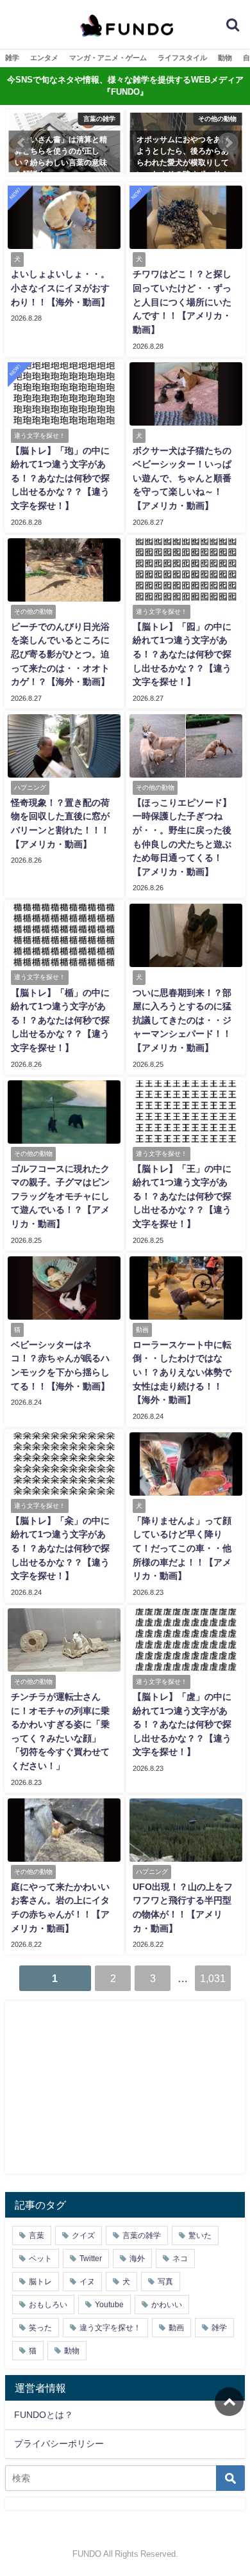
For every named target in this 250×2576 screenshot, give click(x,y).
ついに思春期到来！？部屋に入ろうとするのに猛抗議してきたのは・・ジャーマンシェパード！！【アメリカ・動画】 (182, 1020)
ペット (40, 2259)
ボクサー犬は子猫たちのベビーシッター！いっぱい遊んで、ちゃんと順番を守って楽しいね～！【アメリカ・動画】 (182, 478)
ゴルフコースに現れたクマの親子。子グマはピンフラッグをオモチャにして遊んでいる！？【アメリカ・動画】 (60, 1196)
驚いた (200, 2236)
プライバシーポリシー (59, 2444)
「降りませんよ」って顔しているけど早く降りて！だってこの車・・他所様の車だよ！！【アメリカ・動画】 (182, 1548)
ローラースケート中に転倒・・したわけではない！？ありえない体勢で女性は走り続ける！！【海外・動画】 (182, 1372)
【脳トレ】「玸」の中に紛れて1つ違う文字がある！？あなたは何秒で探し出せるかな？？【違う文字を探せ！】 (60, 478)
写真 (165, 2282)
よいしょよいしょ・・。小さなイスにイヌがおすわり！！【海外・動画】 (60, 288)
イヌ (87, 2282)
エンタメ (44, 58)
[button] (22, 143)
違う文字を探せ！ (110, 2328)
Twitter (91, 2259)
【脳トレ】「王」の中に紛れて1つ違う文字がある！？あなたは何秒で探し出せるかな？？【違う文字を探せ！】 (182, 1196)
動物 (225, 58)
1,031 (213, 1978)
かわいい (167, 2305)
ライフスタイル (182, 58)
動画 (176, 2328)
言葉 (37, 2236)
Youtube (109, 2305)
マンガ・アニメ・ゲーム (108, 58)
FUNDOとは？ (44, 2415)
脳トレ (40, 2282)
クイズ (83, 2236)
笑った (40, 2328)
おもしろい (48, 2305)
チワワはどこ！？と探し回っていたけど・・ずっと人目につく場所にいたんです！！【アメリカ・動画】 (182, 301)
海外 (137, 2259)
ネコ (180, 2259)
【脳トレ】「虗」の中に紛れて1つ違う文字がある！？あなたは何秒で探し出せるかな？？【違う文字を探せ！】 (182, 1724)
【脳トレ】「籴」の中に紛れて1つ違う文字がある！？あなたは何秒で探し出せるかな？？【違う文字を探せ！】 (60, 1548)
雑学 (12, 58)
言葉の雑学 (142, 2236)
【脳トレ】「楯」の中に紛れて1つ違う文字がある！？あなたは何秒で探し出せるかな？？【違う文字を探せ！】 (60, 1020)
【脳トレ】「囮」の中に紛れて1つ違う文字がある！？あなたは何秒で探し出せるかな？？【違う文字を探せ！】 (182, 654)
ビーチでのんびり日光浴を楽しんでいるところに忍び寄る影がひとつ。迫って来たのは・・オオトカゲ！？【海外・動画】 (60, 654)
